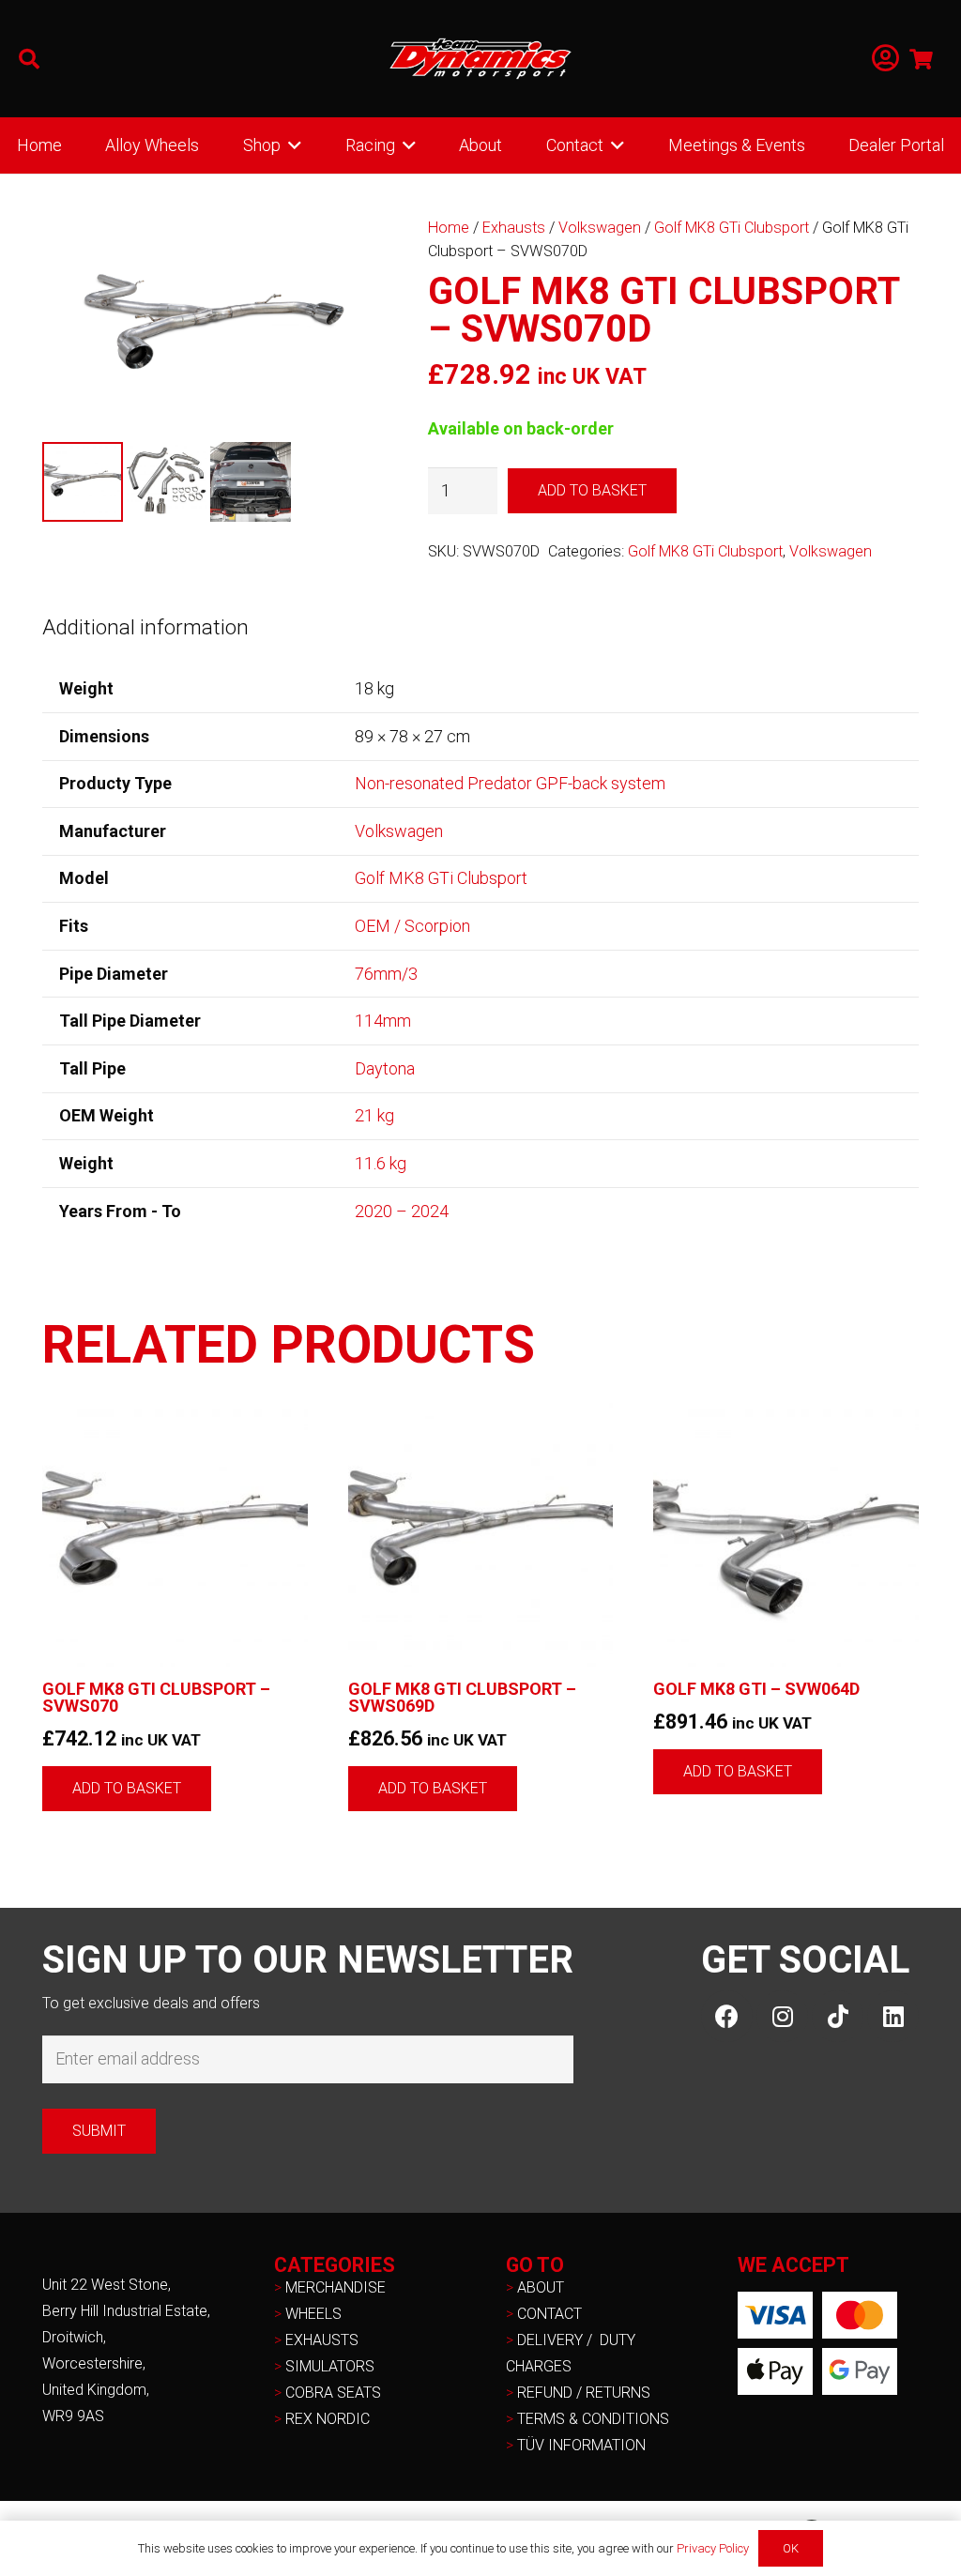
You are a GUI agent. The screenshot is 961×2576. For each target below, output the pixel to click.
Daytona (385, 1068)
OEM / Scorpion (412, 926)
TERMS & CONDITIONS (593, 2419)
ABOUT (541, 2287)
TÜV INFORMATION (581, 2445)
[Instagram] (782, 2016)
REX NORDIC (329, 2419)
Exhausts (514, 228)
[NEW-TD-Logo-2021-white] (480, 59)
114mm (383, 1021)
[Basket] (922, 59)
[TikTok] (838, 2016)
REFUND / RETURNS (584, 2393)
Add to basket (592, 490)
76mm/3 (386, 974)
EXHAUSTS (322, 2340)
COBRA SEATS (333, 2393)
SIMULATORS (330, 2366)
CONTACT (549, 2314)
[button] (29, 59)
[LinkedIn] (893, 2016)
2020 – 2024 (402, 1211)
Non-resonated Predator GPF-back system (510, 783)
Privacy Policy (713, 2548)
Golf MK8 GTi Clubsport (732, 228)
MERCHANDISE (336, 2287)
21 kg (374, 1115)
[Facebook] (727, 2016)
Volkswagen (600, 228)
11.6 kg (381, 1163)
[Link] (885, 59)
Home (449, 228)
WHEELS (313, 2314)
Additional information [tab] (145, 627)
